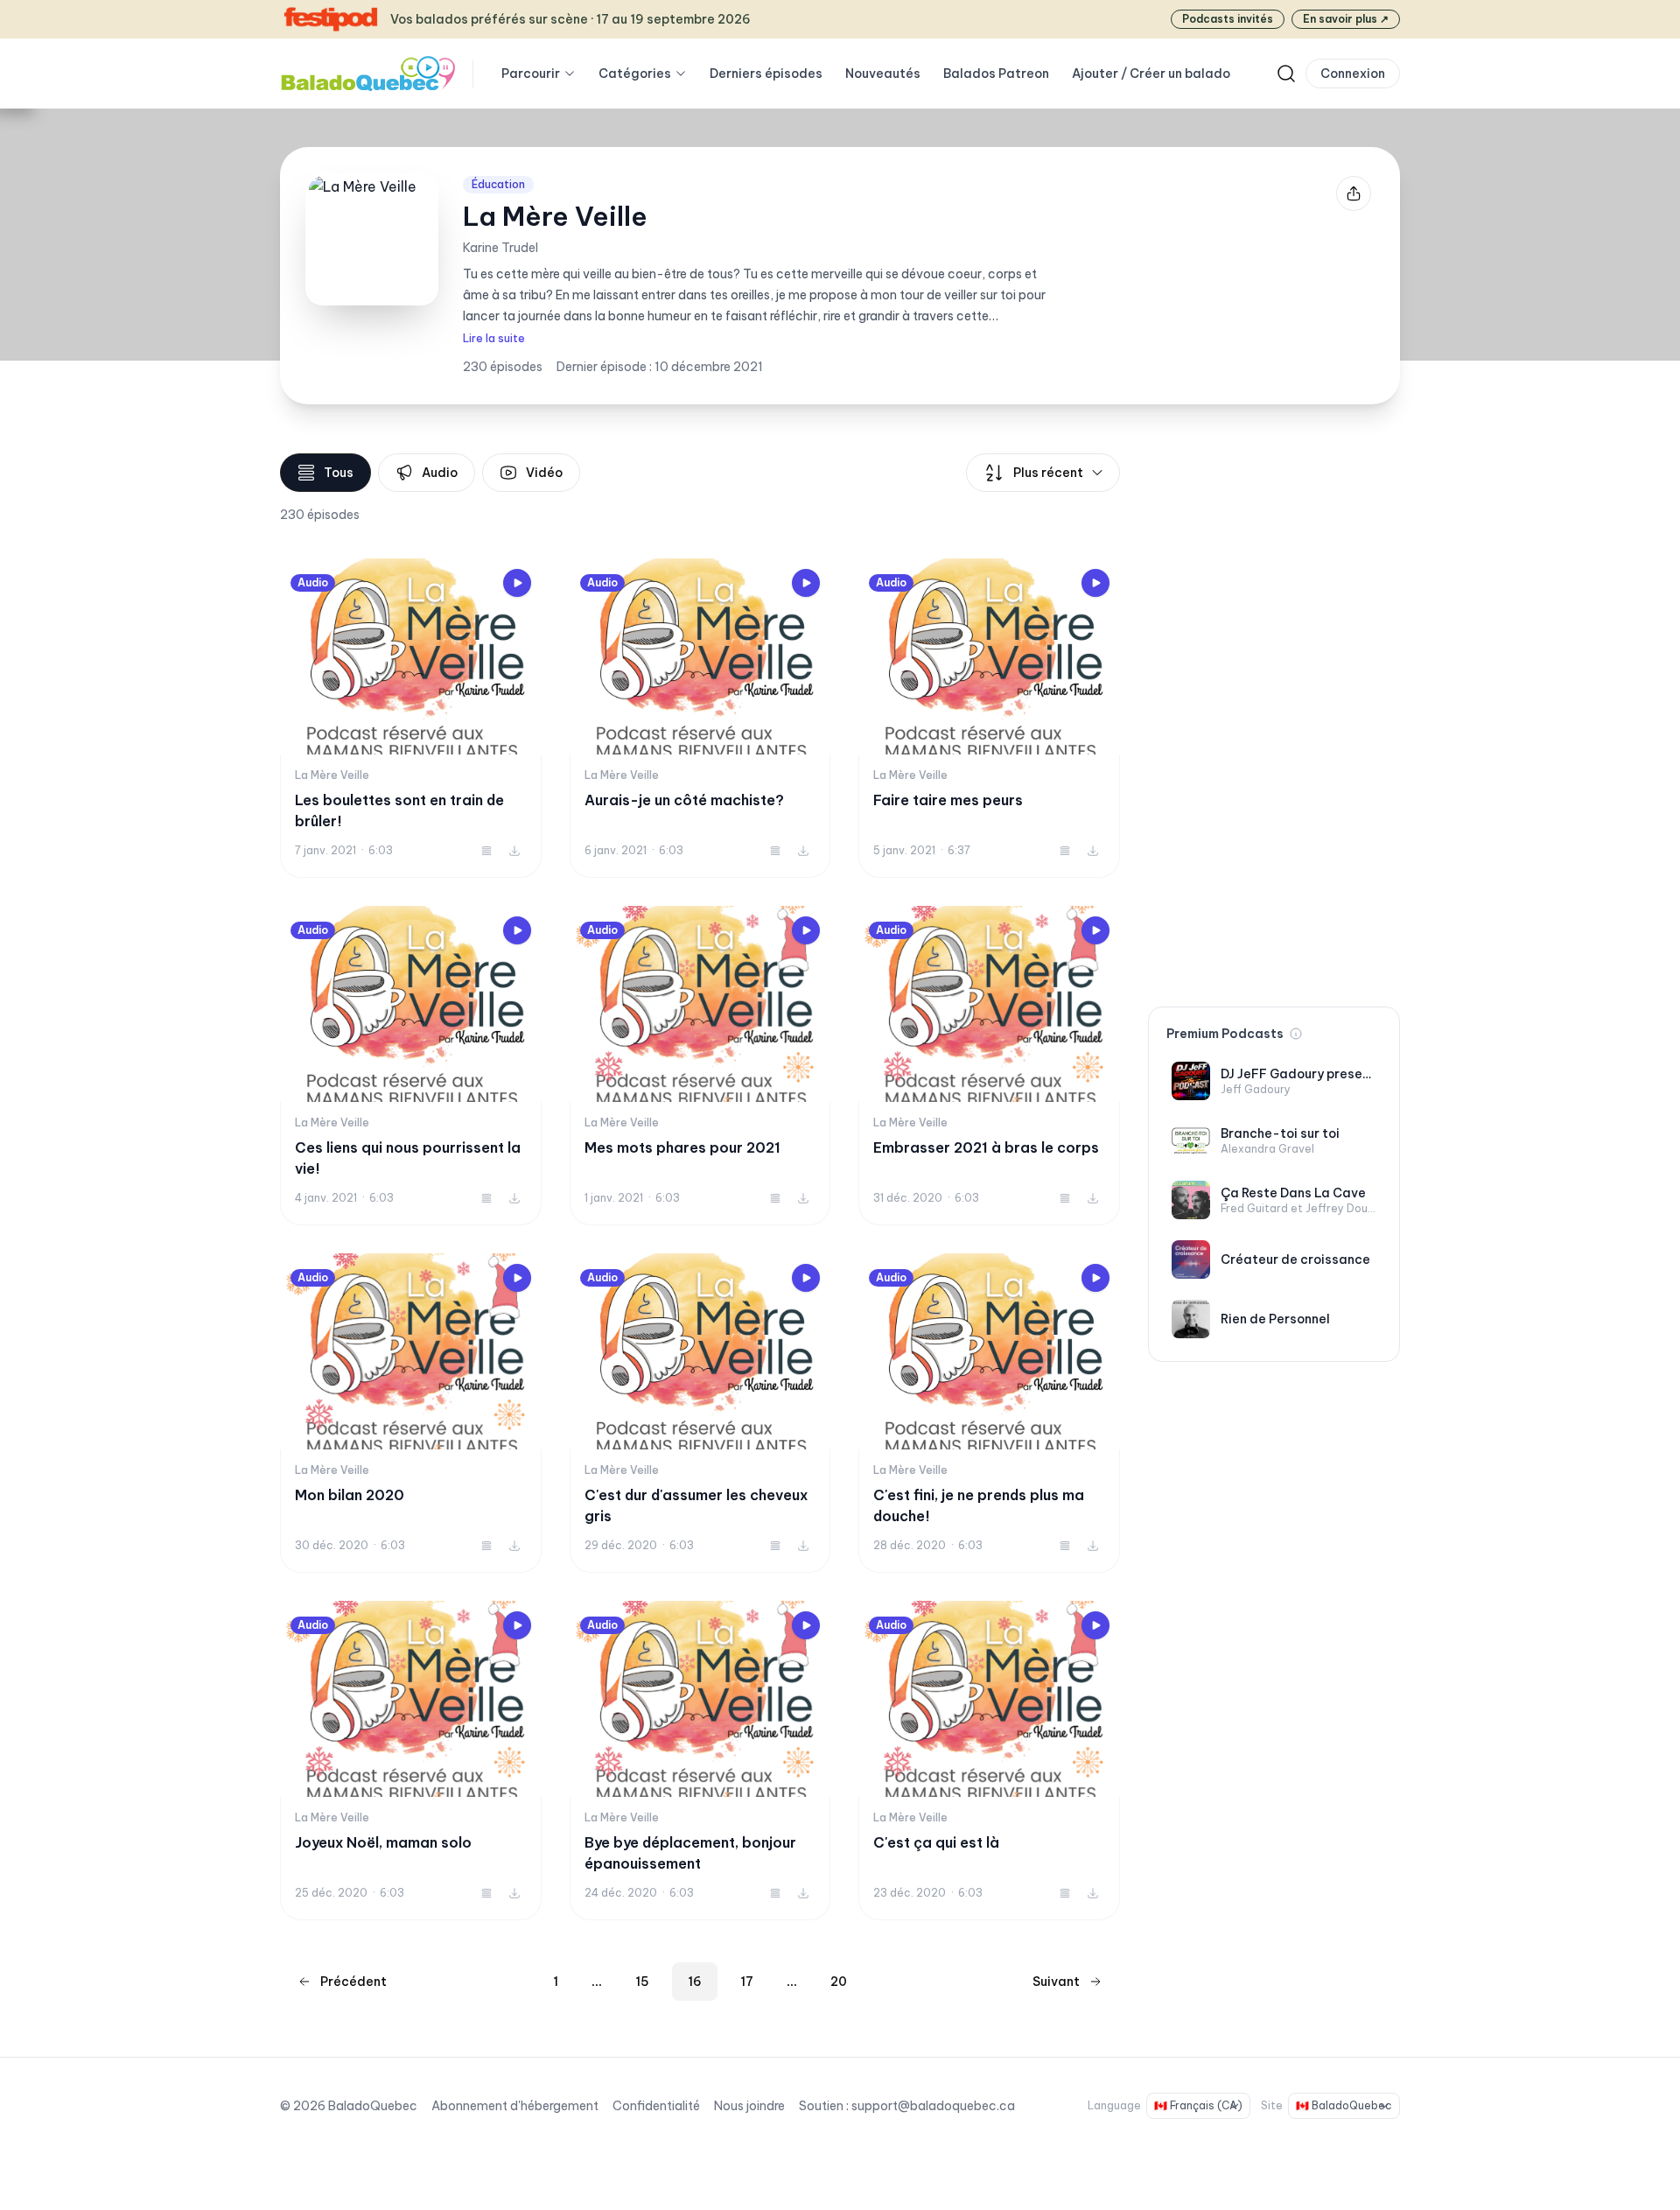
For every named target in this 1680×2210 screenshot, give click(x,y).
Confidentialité (656, 2106)
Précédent (353, 1982)
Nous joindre (749, 2106)
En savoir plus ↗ (1346, 19)
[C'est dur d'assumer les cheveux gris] (700, 1413)
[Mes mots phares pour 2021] (700, 1066)
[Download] (514, 851)
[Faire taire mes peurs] (989, 718)
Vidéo (544, 473)
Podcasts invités (1228, 19)
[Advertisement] (1274, 716)
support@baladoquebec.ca (933, 2106)
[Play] (517, 583)
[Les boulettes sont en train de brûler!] (411, 718)
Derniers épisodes (766, 74)
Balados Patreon (996, 74)
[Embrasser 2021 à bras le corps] (989, 1066)
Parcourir (531, 74)
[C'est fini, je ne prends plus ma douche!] (989, 1413)
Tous (339, 473)
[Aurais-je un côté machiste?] (700, 718)
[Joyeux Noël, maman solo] (411, 1761)
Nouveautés (883, 74)
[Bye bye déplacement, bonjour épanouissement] (700, 1761)
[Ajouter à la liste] (486, 851)
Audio (440, 473)
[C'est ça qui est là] (989, 1761)
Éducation (498, 184)
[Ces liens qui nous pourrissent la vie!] (411, 1066)
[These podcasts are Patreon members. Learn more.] (1296, 1034)
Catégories (635, 74)
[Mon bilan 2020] (411, 1413)
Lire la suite (494, 338)
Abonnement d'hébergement (515, 2106)
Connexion (1353, 74)
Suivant (1056, 1982)
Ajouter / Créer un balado (1151, 74)
